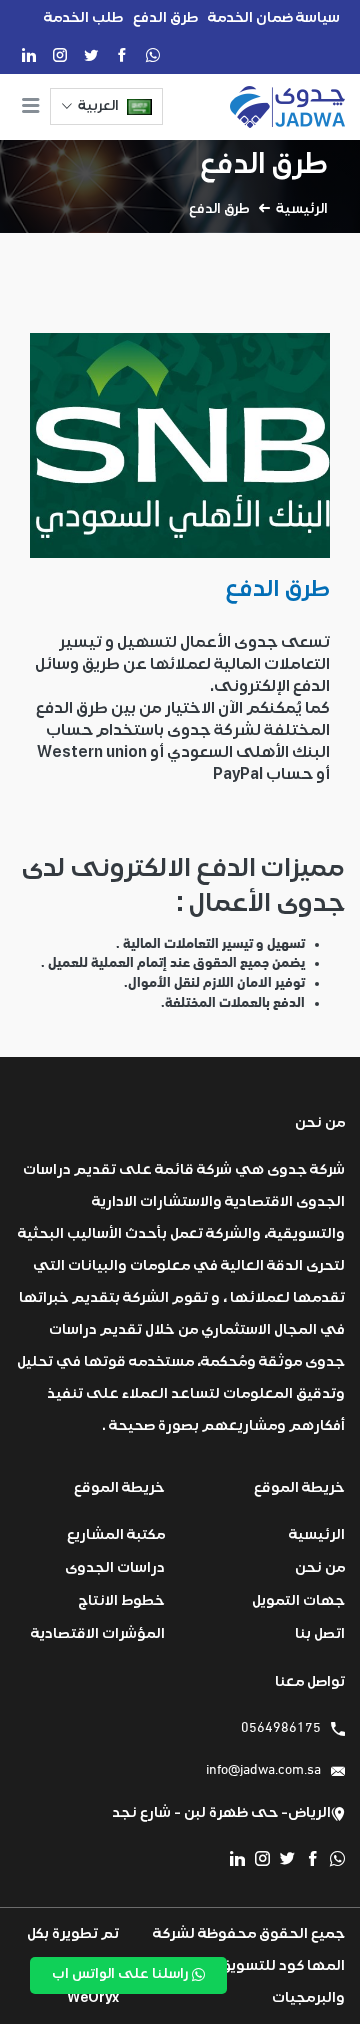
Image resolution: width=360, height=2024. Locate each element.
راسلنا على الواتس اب (122, 1974)
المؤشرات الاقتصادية (98, 1633)
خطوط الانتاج (121, 1600)
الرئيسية (302, 209)
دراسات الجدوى (115, 1567)
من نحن (320, 1567)
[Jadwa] (287, 107)
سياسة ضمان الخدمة (274, 17)
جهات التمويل (298, 1600)
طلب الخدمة (83, 17)
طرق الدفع (165, 17)
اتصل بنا (320, 1633)
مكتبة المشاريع (116, 1534)
